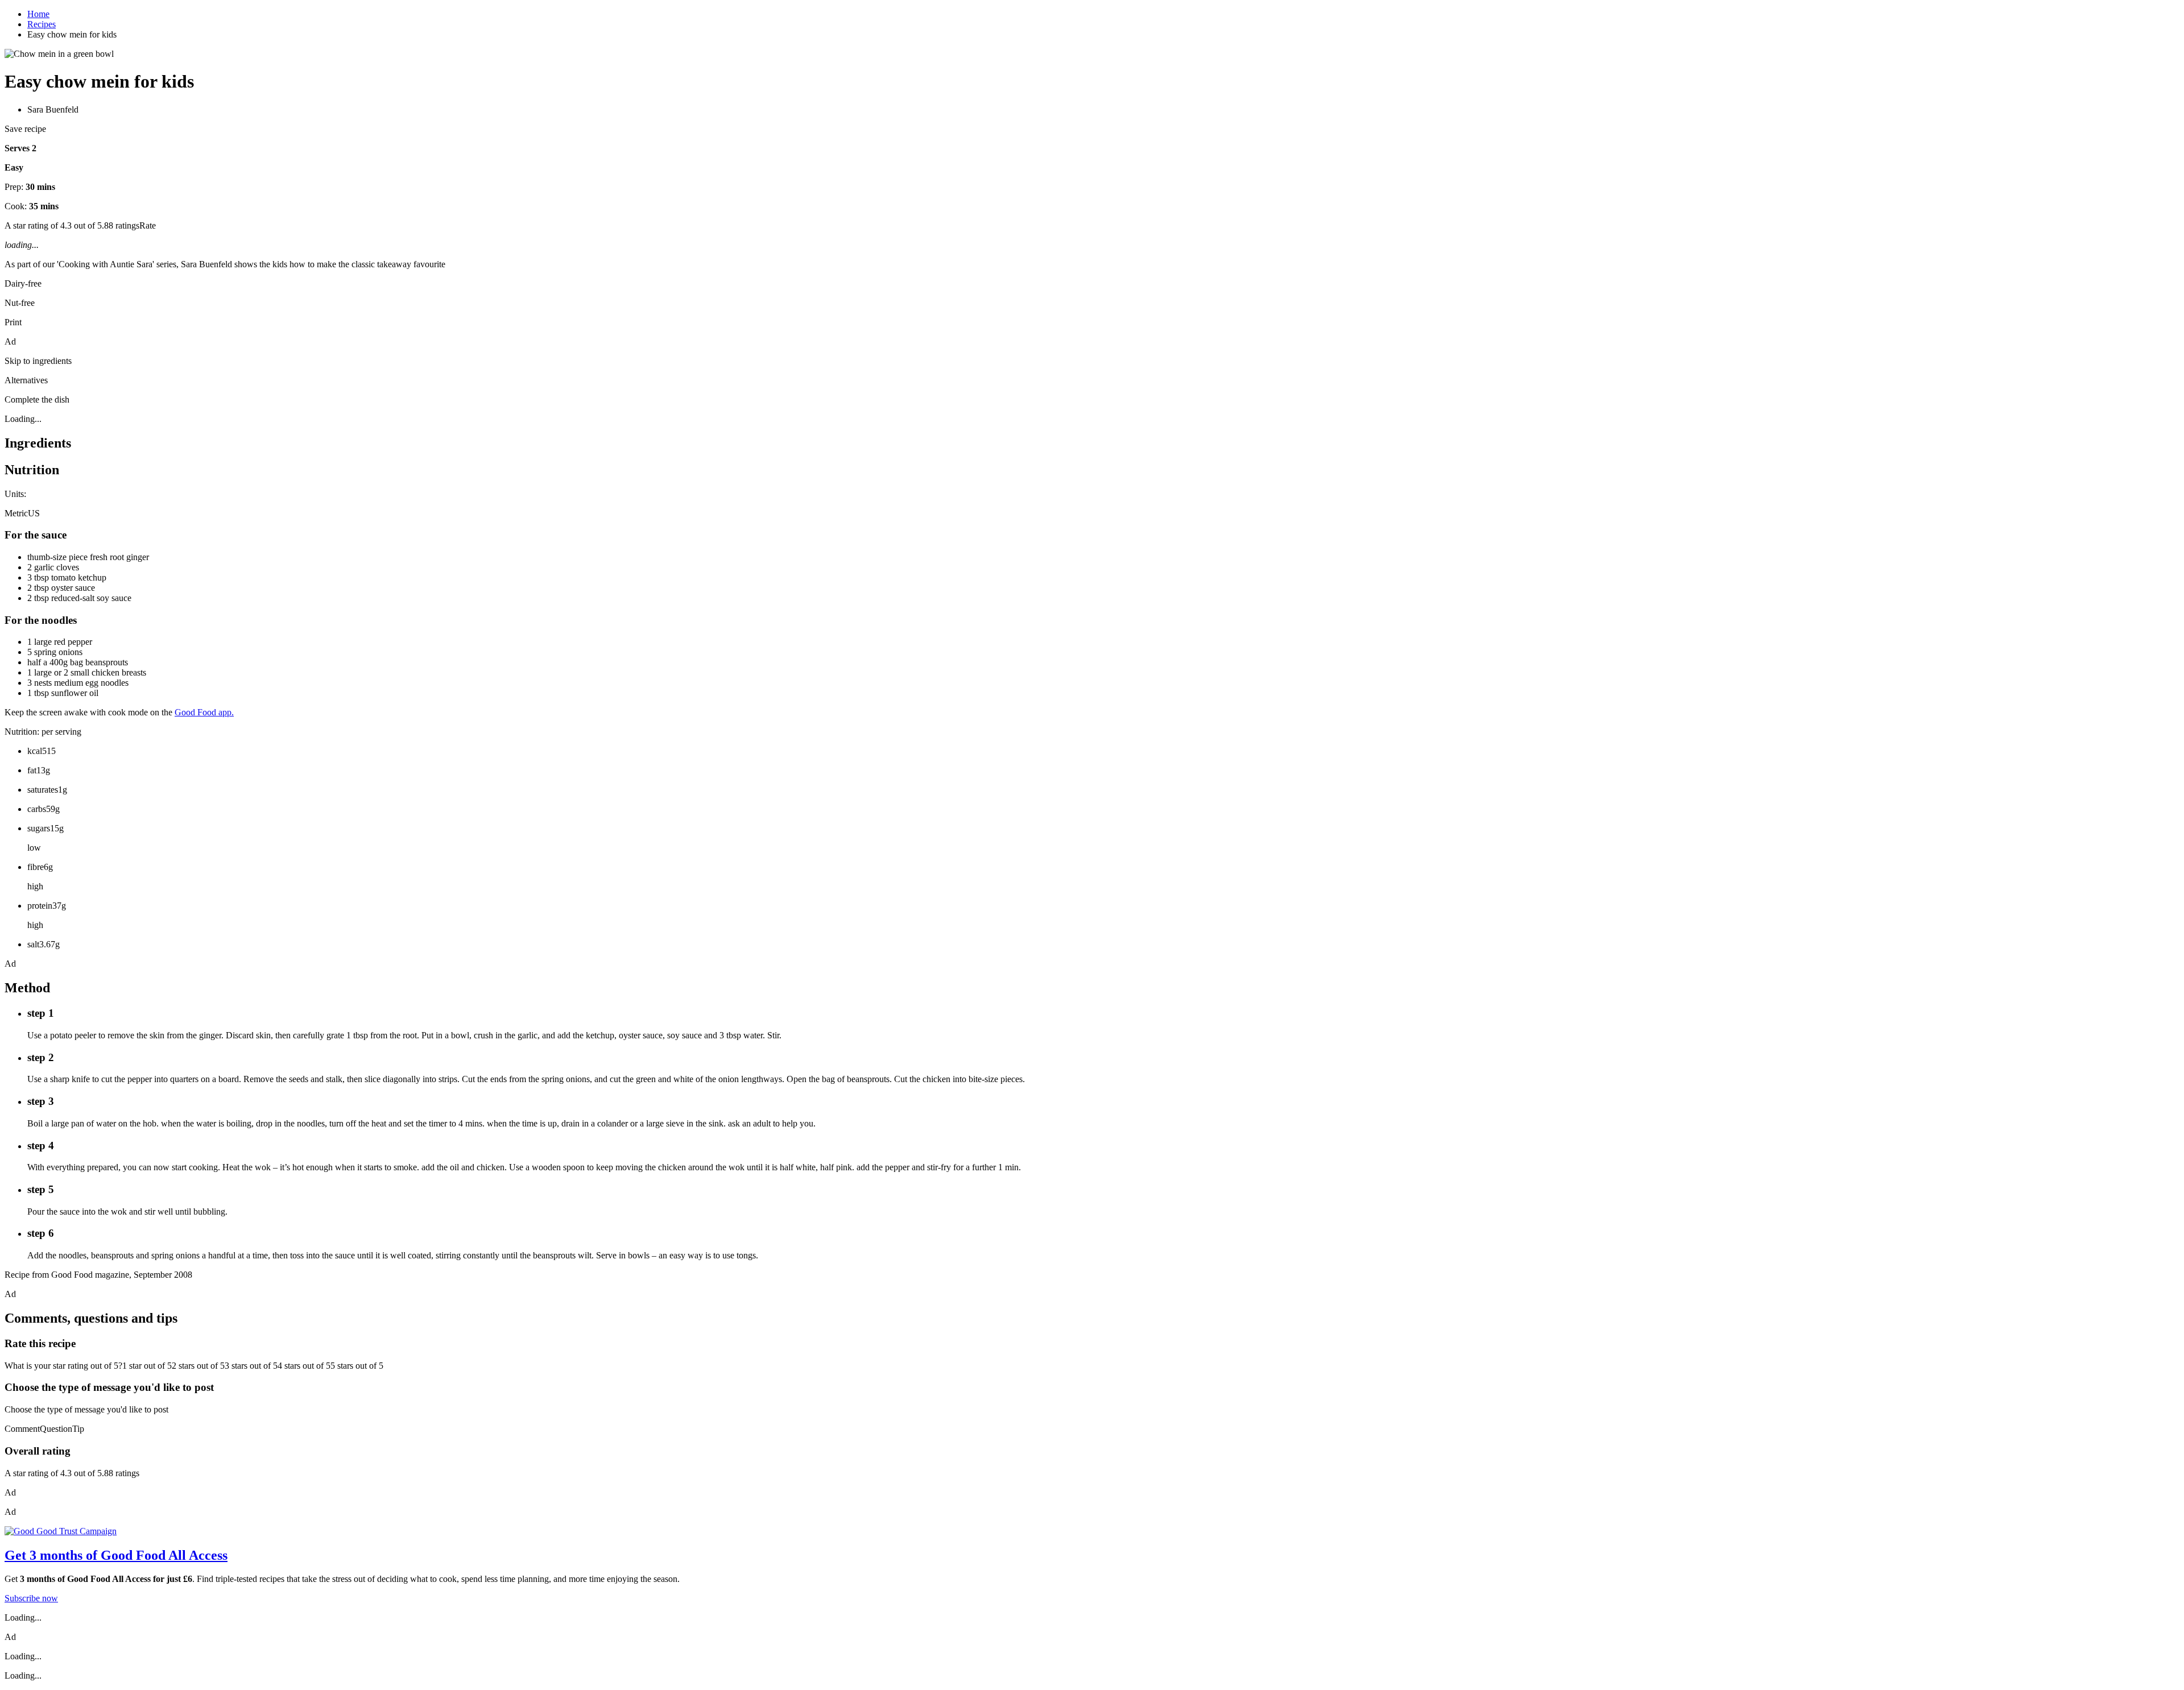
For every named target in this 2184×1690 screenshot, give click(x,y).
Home (38, 14)
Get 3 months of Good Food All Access (116, 1555)
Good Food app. (204, 712)
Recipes (42, 24)
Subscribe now (31, 1598)
